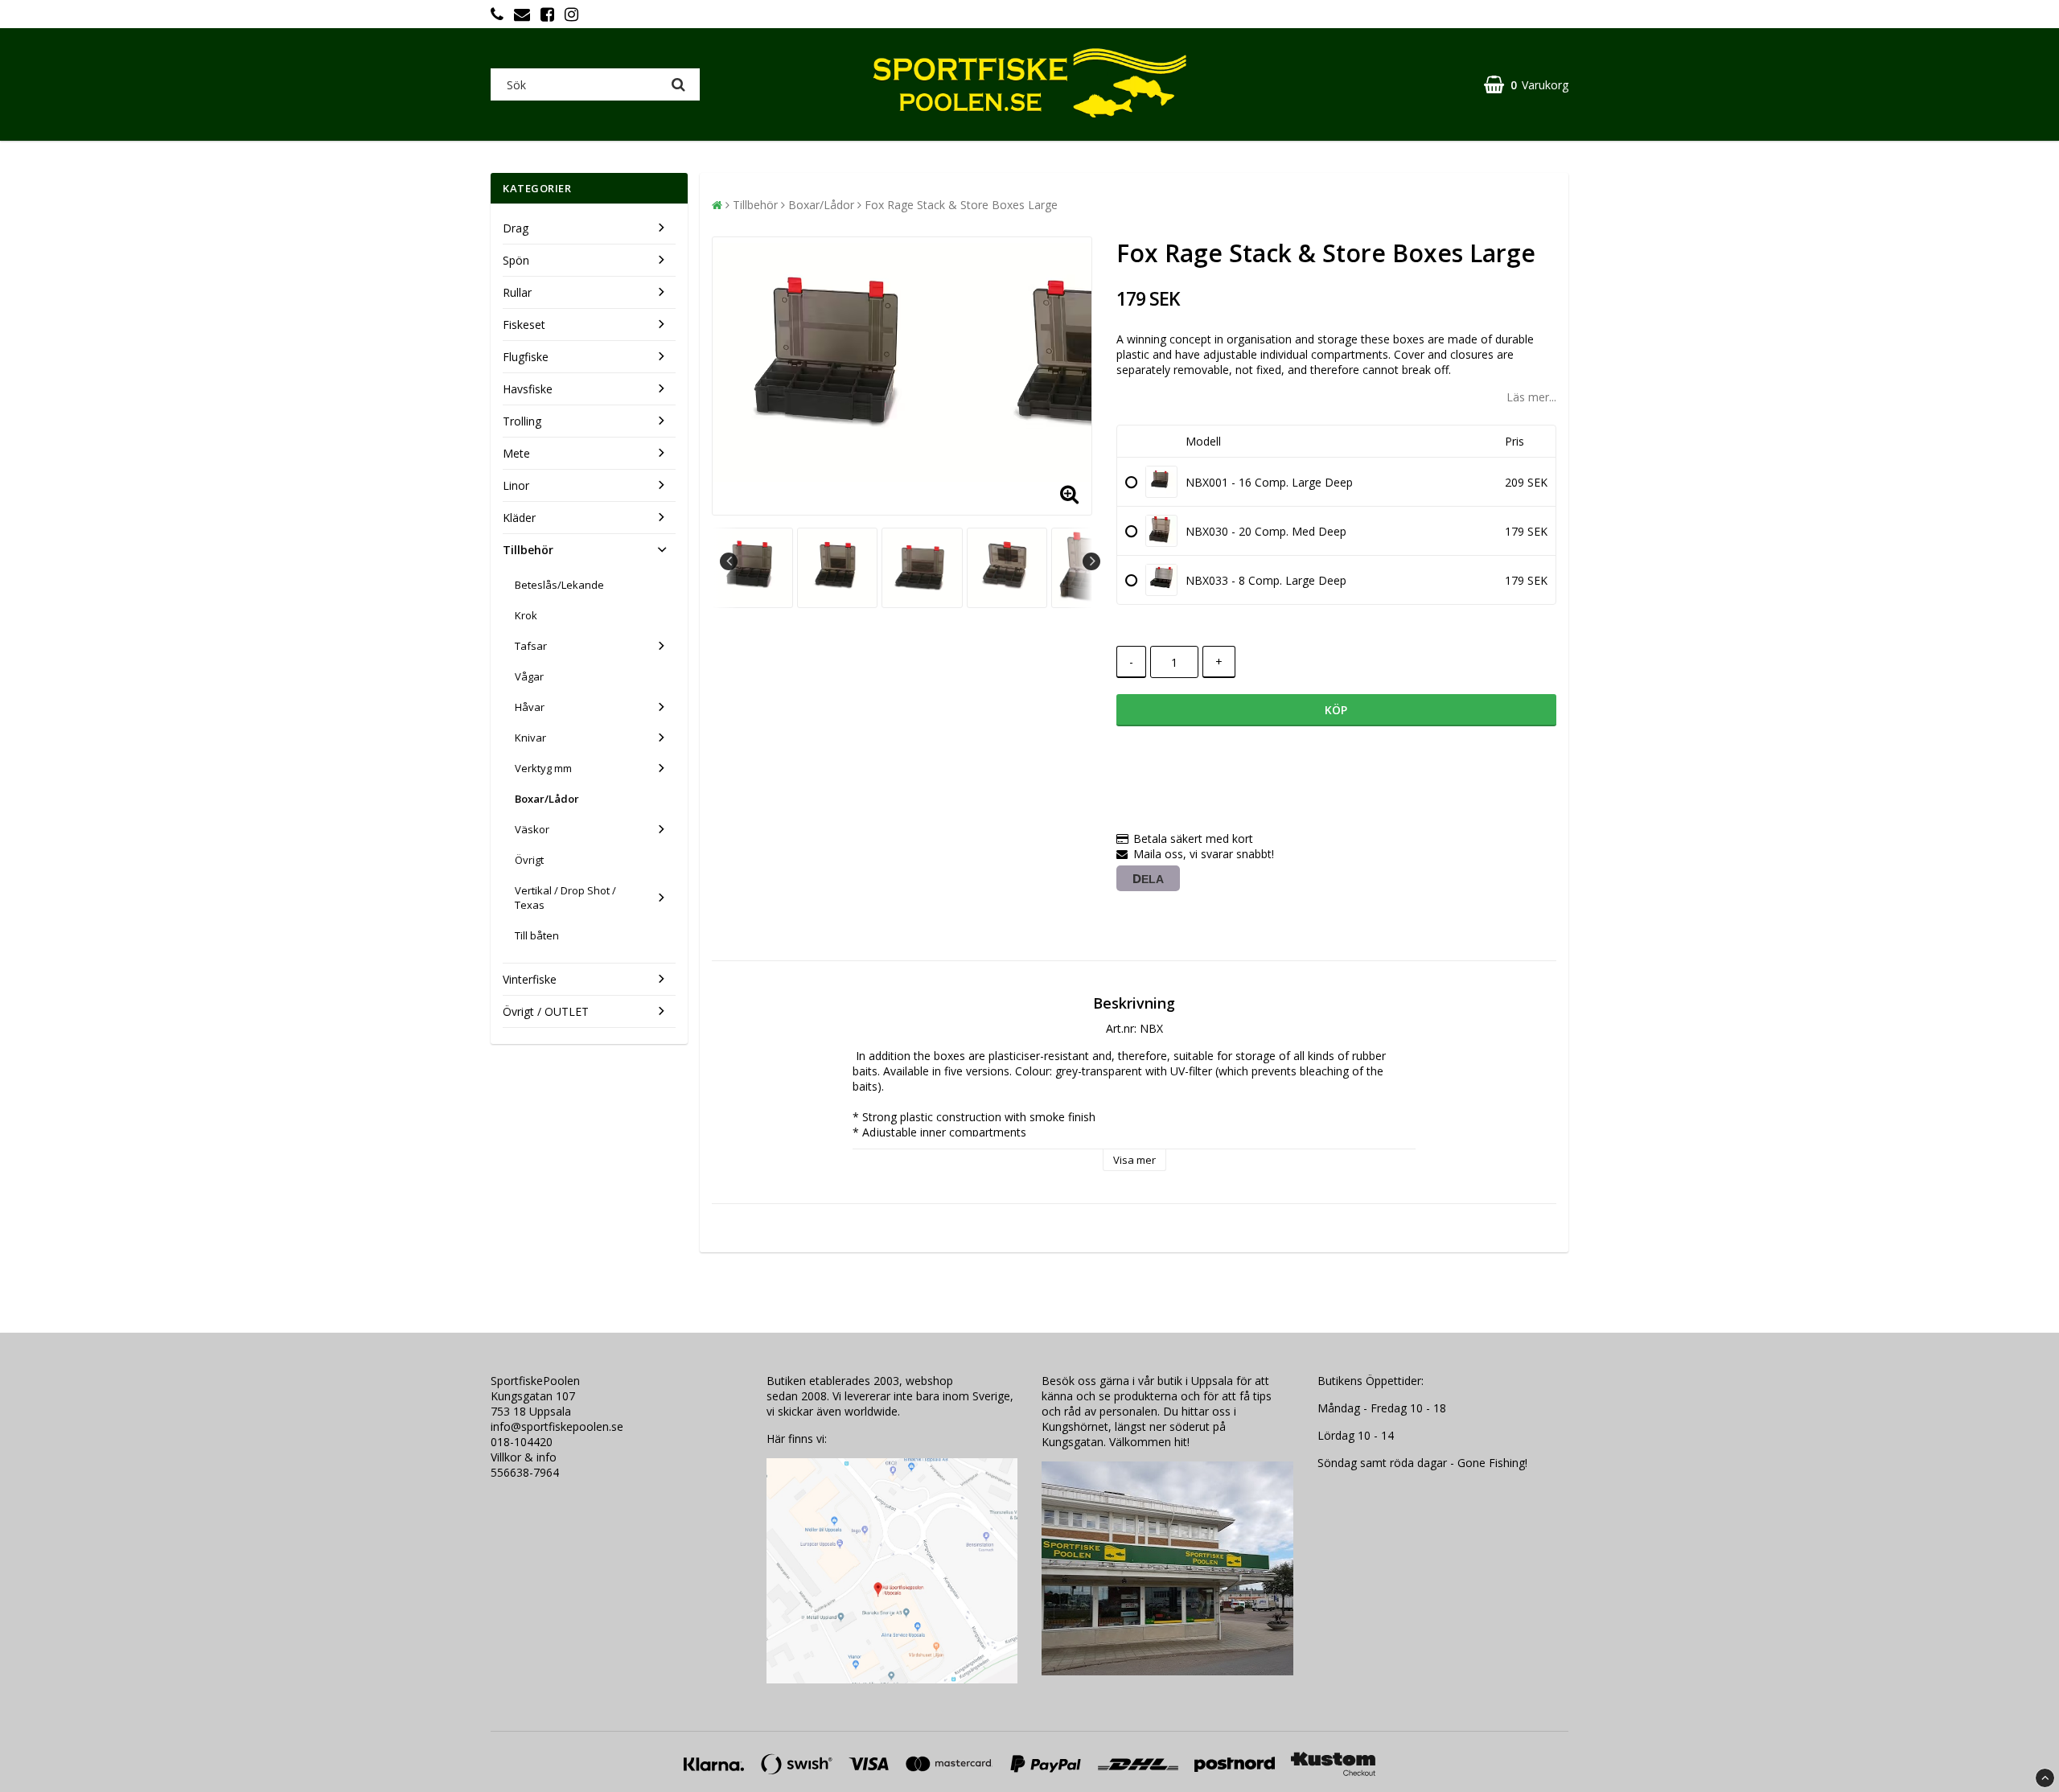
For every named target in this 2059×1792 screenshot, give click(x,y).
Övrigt (529, 860)
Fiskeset (524, 325)
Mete (516, 453)
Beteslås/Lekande (559, 585)
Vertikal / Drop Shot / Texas (565, 898)
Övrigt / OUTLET (546, 1011)
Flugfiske (526, 357)
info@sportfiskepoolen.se (557, 1426)
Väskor (532, 829)
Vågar (529, 676)
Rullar (517, 292)
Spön (516, 260)
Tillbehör (528, 550)
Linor (516, 485)
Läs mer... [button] (1531, 397)
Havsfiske (528, 389)
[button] (1526, 85)
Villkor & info (524, 1457)
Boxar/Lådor (547, 799)
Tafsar (531, 646)
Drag (516, 228)
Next (1091, 561)
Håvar (530, 707)
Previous (729, 561)
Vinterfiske (530, 979)
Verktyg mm (543, 768)
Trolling (522, 421)
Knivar (530, 738)
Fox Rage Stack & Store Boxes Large (961, 205)
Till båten (537, 935)
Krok (526, 615)
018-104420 (522, 1442)
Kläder (519, 518)
